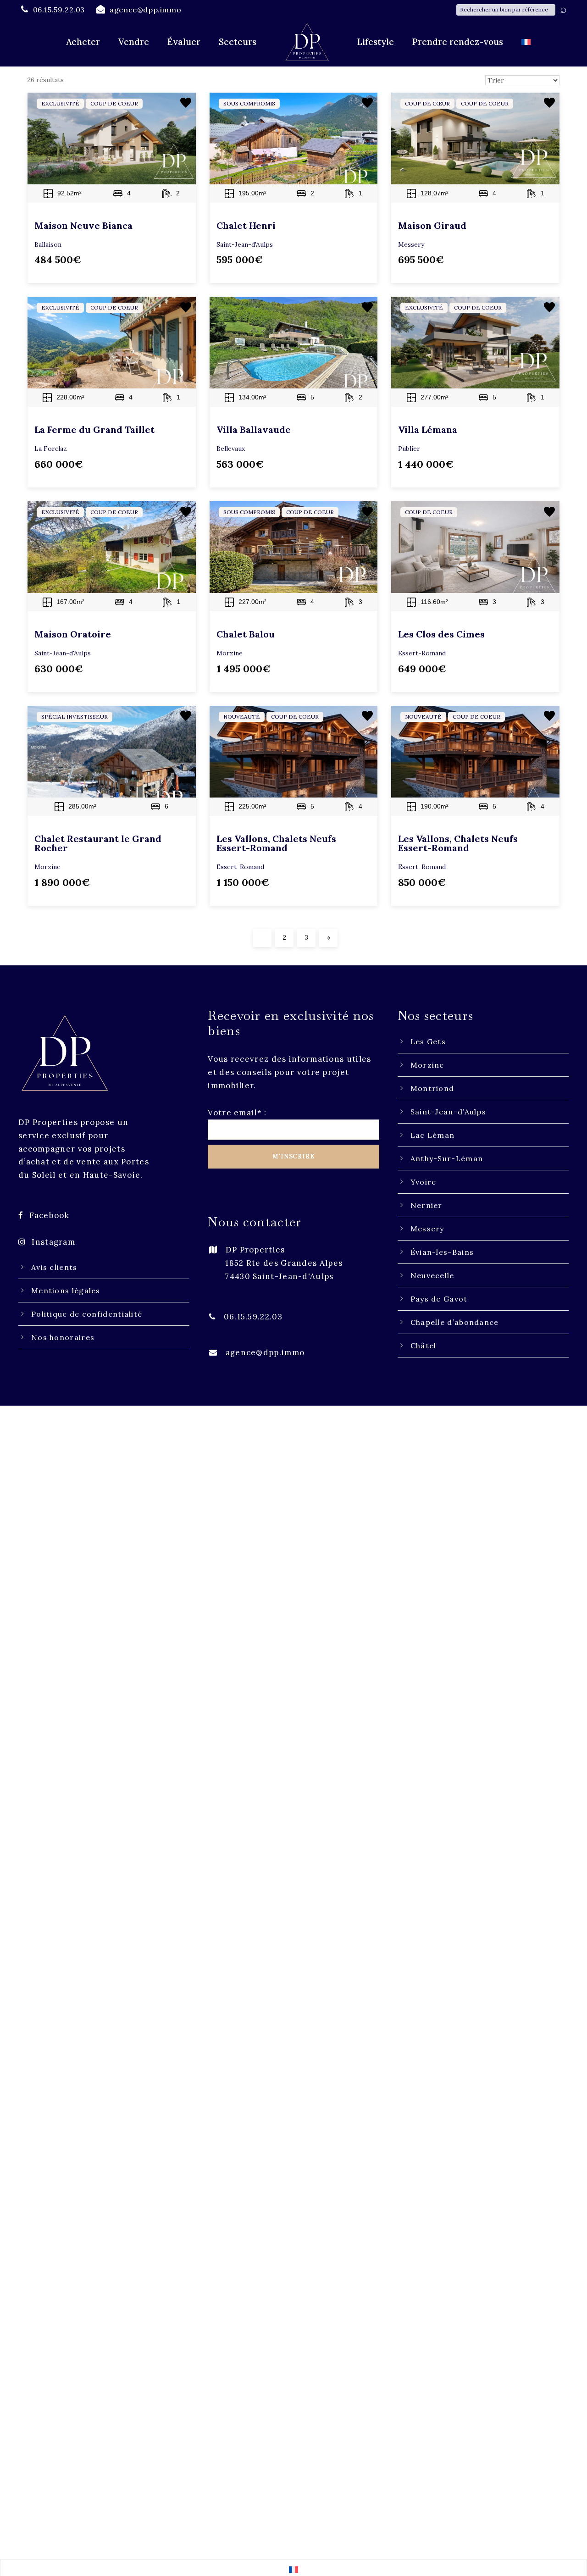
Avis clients (54, 1267)
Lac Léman (433, 1135)
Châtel (424, 1346)
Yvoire (424, 1182)
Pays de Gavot (439, 1299)
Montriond (432, 1088)
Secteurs (238, 42)
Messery (427, 1229)
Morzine (427, 1065)
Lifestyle (376, 42)
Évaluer (184, 42)
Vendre (134, 42)
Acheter (83, 42)
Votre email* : (237, 1113)
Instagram (53, 1242)
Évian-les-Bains (442, 1252)
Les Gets (428, 1041)
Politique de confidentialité (87, 1314)
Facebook (49, 1215)
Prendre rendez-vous (458, 42)
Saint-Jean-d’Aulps (448, 1112)
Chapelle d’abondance (455, 1322)
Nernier (426, 1205)
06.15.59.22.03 (253, 1317)
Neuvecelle (432, 1275)
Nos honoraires (63, 1337)
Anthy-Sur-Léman (447, 1158)
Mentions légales (66, 1291)
